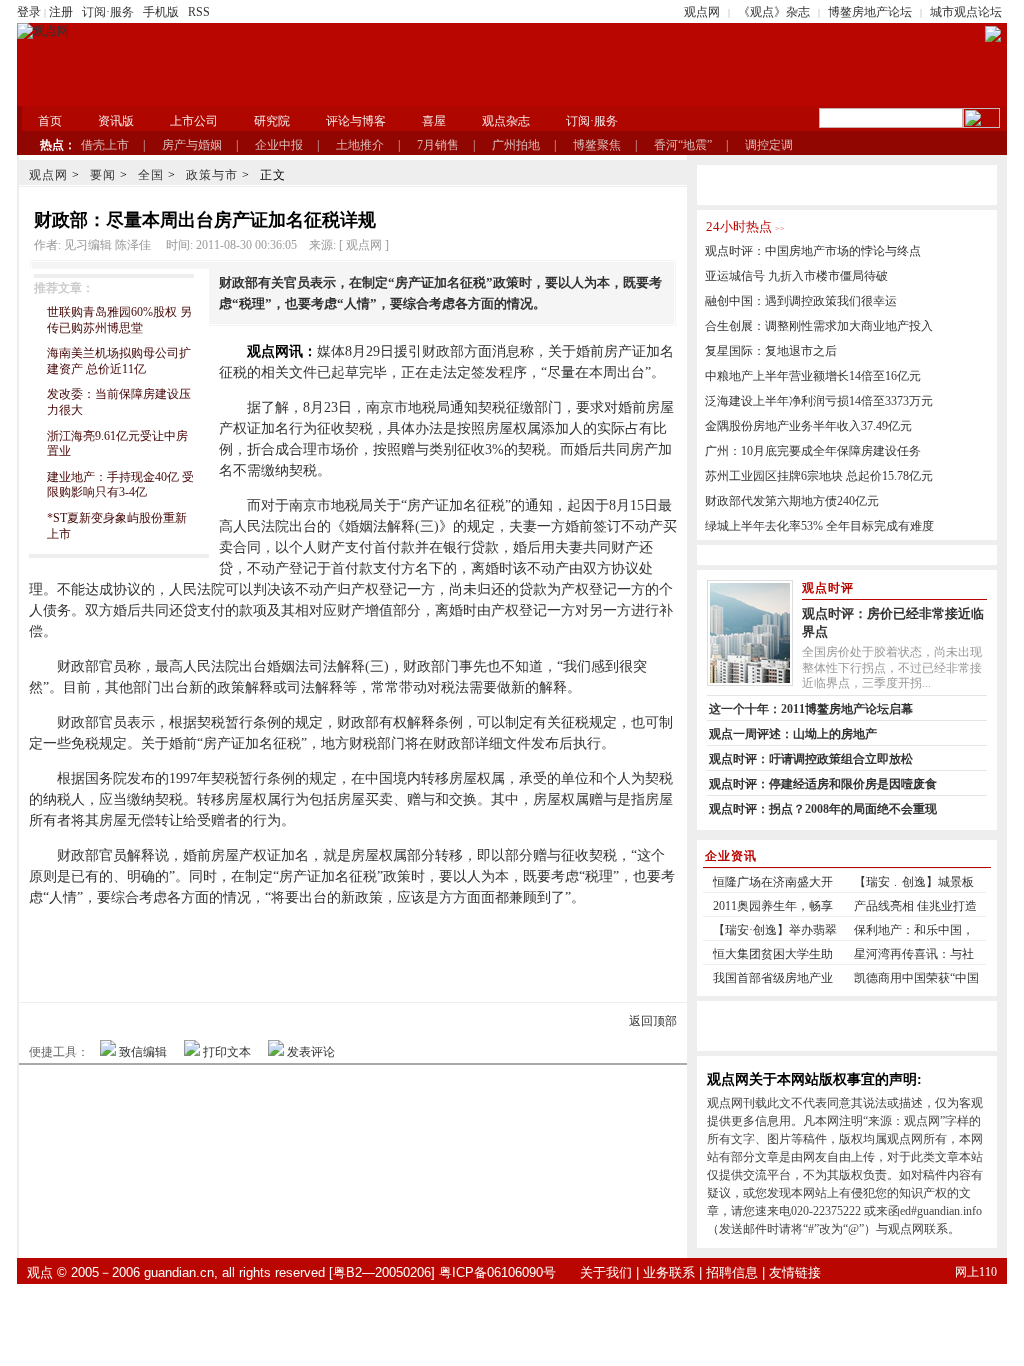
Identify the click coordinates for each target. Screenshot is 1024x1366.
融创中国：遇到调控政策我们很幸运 (801, 301)
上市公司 (194, 121)
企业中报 (279, 145)
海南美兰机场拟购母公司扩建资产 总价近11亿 (119, 361)
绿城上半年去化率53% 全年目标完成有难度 (819, 526)
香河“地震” (683, 145)
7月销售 (438, 145)
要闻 (103, 175)
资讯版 (116, 121)
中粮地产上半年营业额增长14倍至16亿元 (813, 376)
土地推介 (360, 145)
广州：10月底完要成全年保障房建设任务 (813, 451)
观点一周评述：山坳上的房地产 (793, 734)
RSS (199, 12)
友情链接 (795, 1272)
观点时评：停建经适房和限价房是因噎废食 (823, 784)
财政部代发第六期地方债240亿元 (792, 501)
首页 (50, 121)
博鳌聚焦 (597, 145)
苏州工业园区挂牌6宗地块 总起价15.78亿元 (819, 476)
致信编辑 (143, 1052)
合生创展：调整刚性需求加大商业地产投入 (819, 326)
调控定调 (769, 145)
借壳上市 (105, 145)
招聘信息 (732, 1272)
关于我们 (606, 1272)
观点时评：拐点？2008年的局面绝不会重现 (823, 809)
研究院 (272, 121)
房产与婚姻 (192, 145)
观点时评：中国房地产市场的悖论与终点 (813, 251)
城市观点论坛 (966, 12)
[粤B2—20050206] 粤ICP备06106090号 (442, 1272)
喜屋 (434, 121)
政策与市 (212, 175)
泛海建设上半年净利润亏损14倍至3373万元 (819, 401)
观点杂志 (506, 121)
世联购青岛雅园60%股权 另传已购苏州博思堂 (119, 320)
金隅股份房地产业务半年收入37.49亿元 (808, 426)
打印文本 (227, 1052)
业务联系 (669, 1272)
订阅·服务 (108, 12)
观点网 (702, 12)
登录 (29, 12)
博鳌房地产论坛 (870, 12)
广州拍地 (516, 145)
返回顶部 (653, 1021)
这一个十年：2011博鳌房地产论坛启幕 (811, 709)
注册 (61, 12)
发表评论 (311, 1052)
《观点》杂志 (774, 12)
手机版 (161, 12)
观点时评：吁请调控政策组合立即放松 (811, 759)
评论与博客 (356, 121)
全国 (151, 175)
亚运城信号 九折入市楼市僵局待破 (796, 276)
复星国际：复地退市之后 (771, 351)
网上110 (976, 1272)
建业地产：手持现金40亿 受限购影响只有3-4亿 (120, 485)
